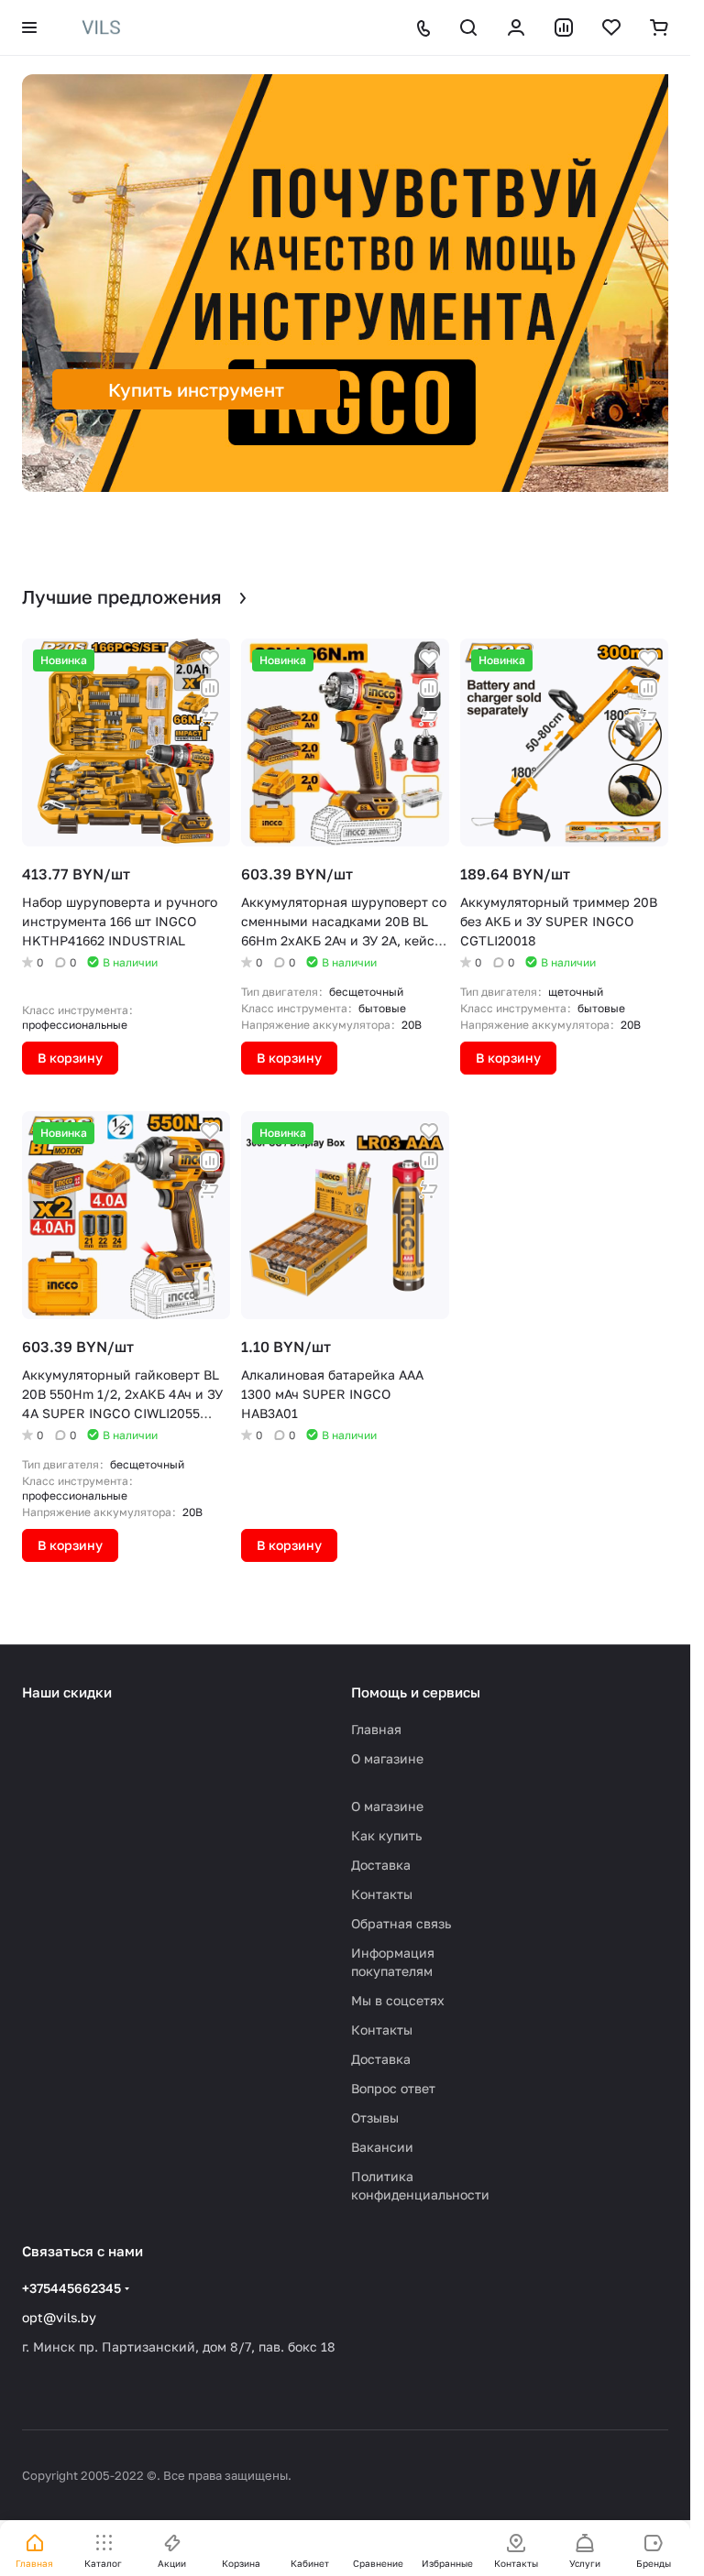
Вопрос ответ (393, 2088)
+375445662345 (71, 2288)
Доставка (381, 1865)
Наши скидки (67, 1692)
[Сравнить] (210, 688)
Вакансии (382, 2147)
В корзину (70, 1058)
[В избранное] (210, 659)
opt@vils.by (59, 2317)
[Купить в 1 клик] (210, 717)
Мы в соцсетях (398, 2000)
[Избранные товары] (611, 27)
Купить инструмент (196, 389)
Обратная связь (401, 1923)
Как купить (386, 1835)
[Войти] (516, 27)
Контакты (382, 1894)
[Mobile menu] (29, 27)
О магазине (387, 1758)
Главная (376, 1729)
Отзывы (375, 2118)
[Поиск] (468, 27)
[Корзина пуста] (659, 27)
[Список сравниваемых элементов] (564, 27)
